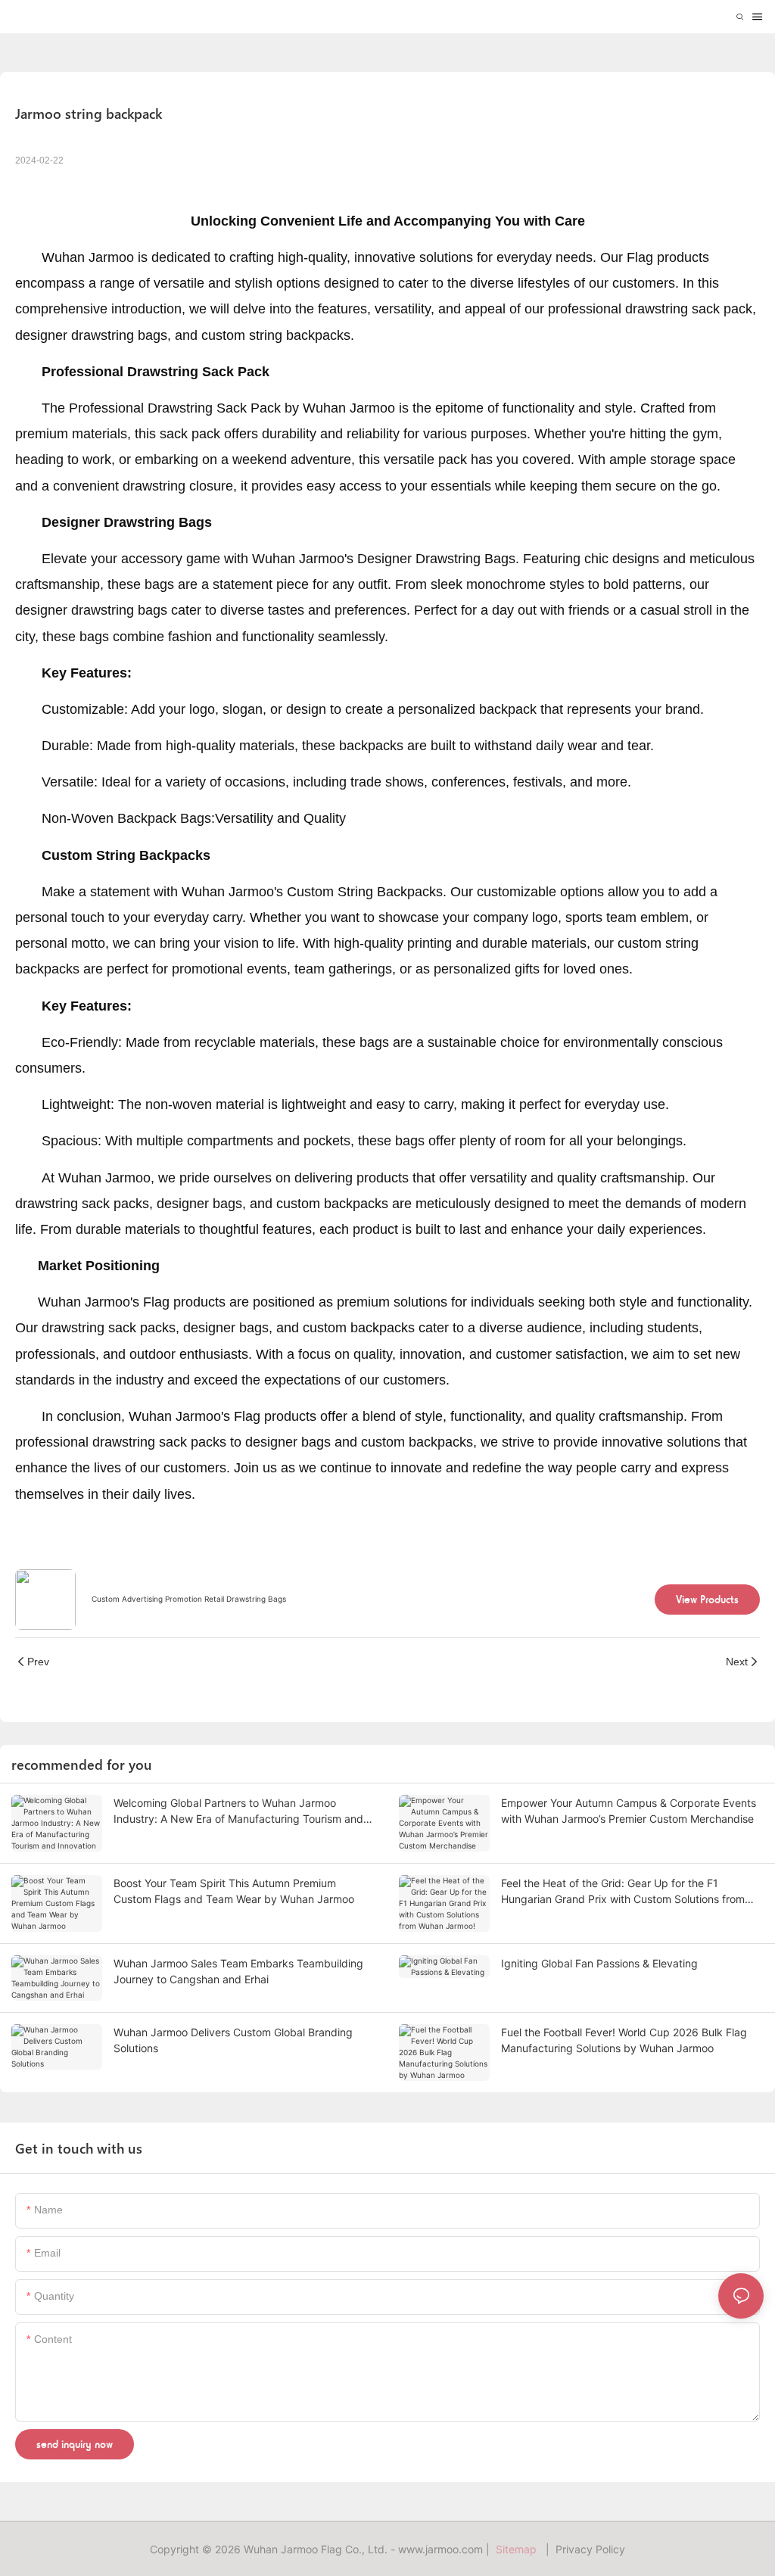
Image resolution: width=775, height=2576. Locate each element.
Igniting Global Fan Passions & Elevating (599, 1963)
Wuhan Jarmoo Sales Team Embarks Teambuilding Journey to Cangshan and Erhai (238, 1971)
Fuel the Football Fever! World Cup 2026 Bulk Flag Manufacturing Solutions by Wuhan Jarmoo (624, 2040)
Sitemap (519, 2549)
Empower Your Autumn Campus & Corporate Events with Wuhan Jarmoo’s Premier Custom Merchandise (629, 1811)
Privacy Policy (590, 2549)
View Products (707, 1599)
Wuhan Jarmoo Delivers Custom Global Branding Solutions (233, 2040)
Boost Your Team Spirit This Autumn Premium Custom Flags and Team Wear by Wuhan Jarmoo (234, 1891)
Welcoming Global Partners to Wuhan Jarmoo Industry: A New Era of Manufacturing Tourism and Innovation (238, 1811)
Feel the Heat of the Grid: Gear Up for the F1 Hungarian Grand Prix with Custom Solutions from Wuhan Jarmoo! (623, 1892)
